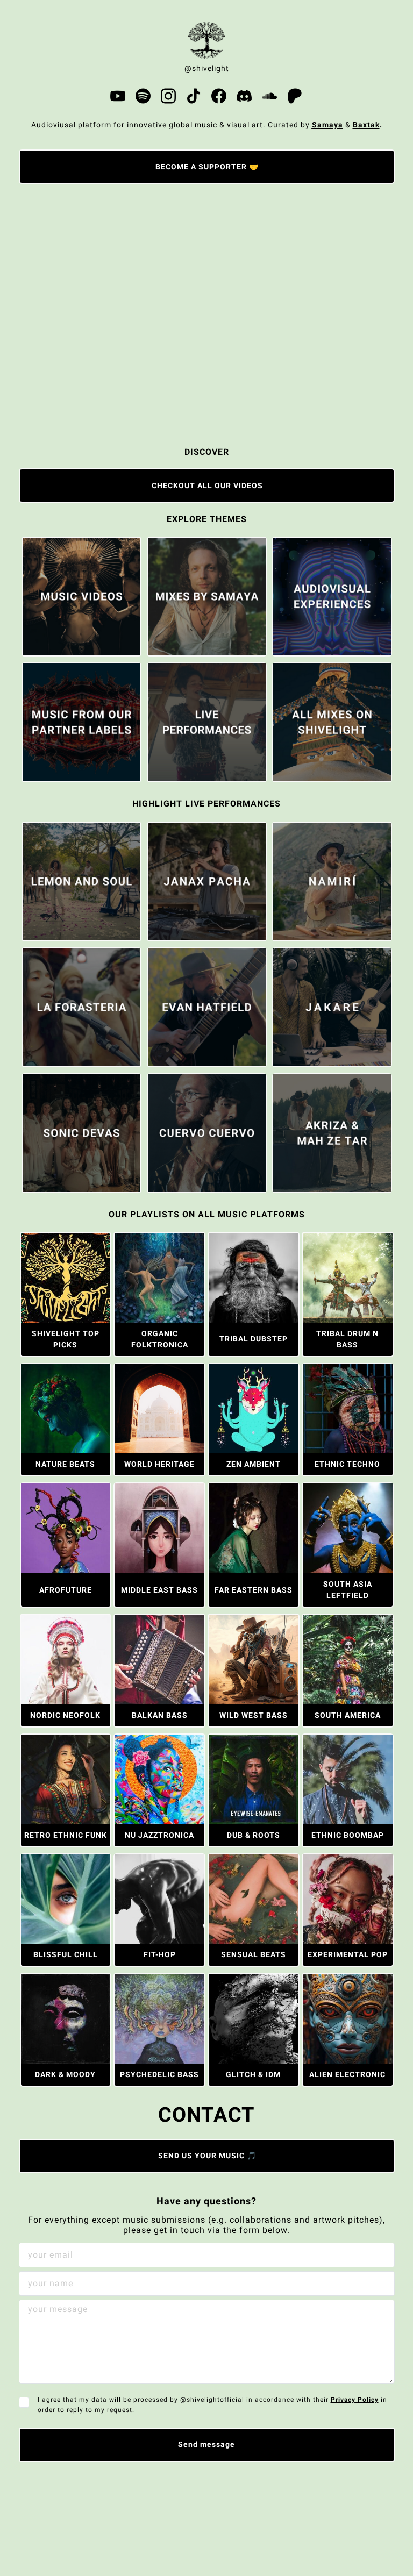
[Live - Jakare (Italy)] (332, 1007)
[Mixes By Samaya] (207, 597)
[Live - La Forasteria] (81, 1007)
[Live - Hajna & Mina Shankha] (207, 722)
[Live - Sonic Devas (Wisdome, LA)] (81, 1133)
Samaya (327, 125)
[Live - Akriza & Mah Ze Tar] (332, 1133)
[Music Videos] (81, 597)
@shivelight (207, 68)
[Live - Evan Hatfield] (207, 1007)
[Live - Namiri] (332, 882)
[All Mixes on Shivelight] (332, 722)
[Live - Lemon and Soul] (81, 882)
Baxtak (366, 125)
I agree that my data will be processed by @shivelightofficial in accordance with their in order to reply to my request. (212, 2404)
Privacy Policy (355, 2400)
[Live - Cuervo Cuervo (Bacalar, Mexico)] (207, 1133)
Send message (206, 2444)
